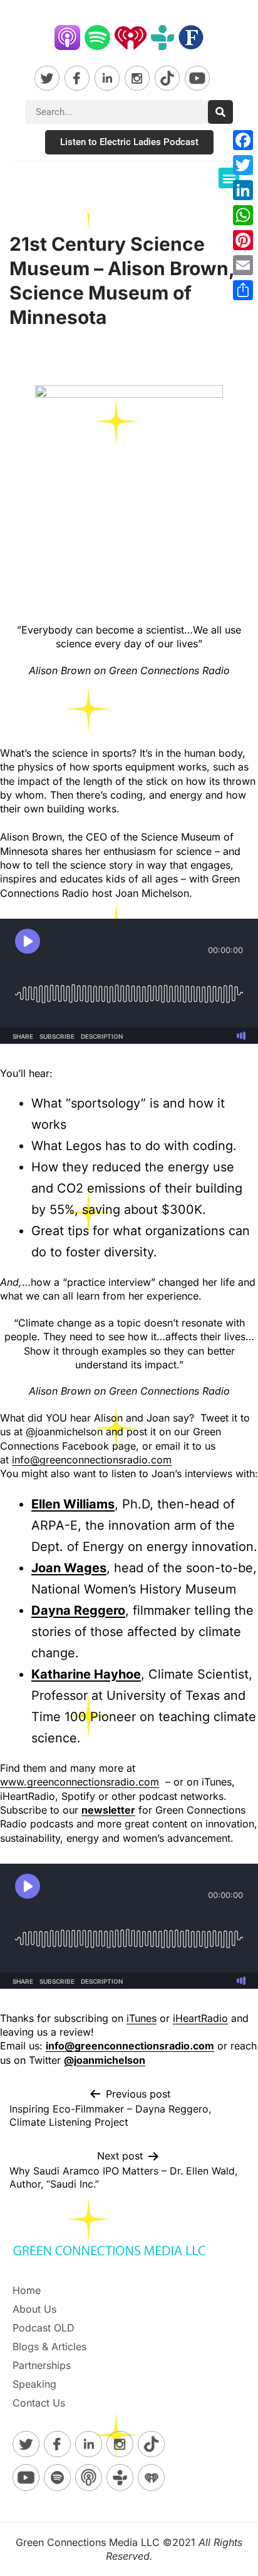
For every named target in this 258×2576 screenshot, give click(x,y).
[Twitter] (243, 165)
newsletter (108, 1810)
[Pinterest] (243, 240)
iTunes (142, 2018)
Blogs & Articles (49, 2346)
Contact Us (39, 2403)
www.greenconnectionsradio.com (80, 1782)
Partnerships (42, 2365)
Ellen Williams (73, 1504)
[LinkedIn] (243, 190)
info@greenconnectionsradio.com (92, 1460)
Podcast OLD (44, 2328)
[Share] (243, 290)
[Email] (243, 265)
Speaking (34, 2384)
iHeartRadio (200, 2018)
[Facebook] (243, 140)
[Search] (220, 112)
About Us (34, 2309)
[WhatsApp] (243, 215)
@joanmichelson (105, 2060)
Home (27, 2290)
